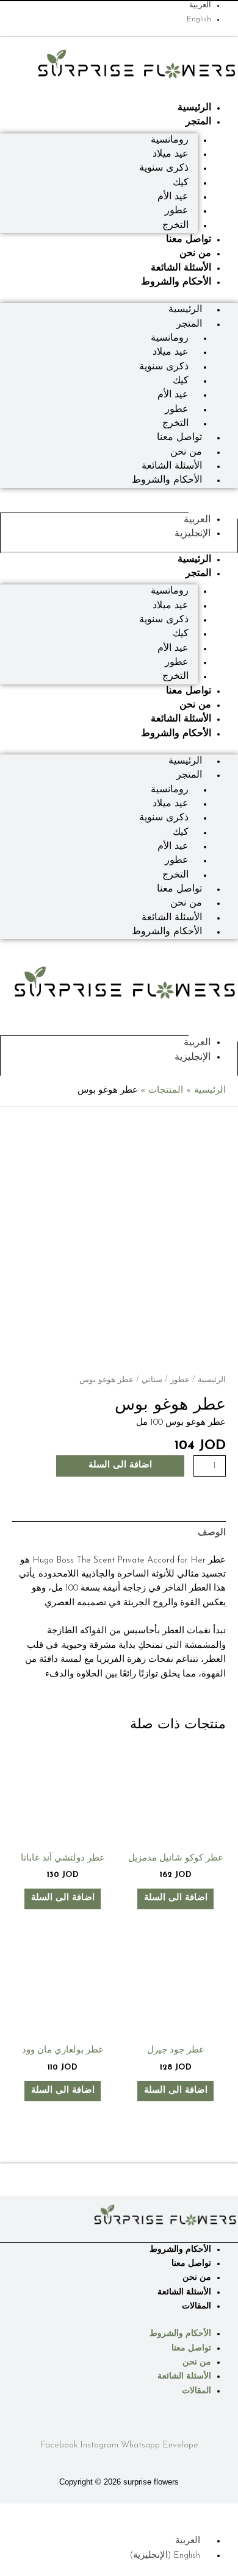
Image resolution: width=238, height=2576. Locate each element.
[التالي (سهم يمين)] (199, 2528)
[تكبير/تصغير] (226, 2513)
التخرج (175, 225)
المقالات (197, 2306)
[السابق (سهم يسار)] (226, 2528)
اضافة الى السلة (120, 1465)
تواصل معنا (189, 240)
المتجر (198, 122)
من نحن (195, 254)
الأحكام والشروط (176, 282)
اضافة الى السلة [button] (176, 1898)
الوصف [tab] (212, 1533)
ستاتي (152, 1380)
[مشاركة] (172, 2513)
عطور (180, 1380)
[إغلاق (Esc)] (145, 2513)
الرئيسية (194, 108)
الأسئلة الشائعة (181, 268)
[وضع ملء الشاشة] (199, 2513)
